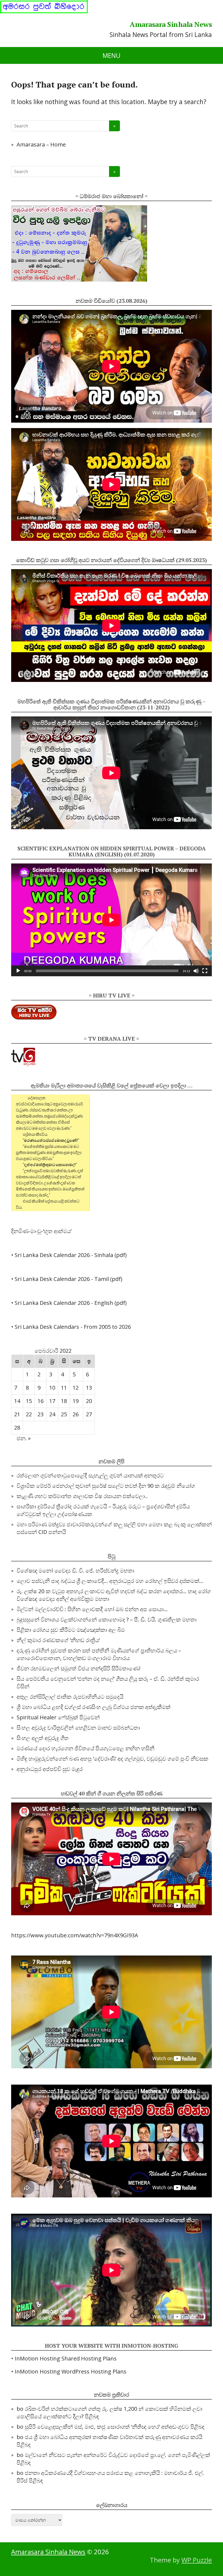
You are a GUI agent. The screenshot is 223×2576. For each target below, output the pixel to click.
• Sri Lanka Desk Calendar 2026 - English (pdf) (69, 1303)
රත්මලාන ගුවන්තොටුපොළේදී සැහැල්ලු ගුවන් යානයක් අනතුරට (90, 1475)
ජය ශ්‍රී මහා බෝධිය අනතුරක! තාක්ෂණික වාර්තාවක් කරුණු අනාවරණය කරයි (114, 2437)
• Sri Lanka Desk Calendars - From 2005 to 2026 (71, 1327)
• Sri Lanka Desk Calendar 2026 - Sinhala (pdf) (69, 1255)
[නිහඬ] (196, 971)
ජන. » (24, 1438)
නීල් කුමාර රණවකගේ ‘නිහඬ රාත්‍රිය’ (58, 1640)
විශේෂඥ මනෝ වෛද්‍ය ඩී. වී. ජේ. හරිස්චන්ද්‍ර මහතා (75, 1571)
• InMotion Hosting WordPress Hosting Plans (69, 2371)
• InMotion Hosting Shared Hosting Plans (64, 2358)
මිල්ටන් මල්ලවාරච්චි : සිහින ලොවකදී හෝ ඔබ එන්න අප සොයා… (92, 1609)
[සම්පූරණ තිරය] (205, 971)
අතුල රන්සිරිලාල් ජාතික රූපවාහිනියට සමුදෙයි (70, 1697)
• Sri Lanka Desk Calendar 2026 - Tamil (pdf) (67, 1279)
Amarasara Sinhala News (171, 24)
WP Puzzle (197, 2560)
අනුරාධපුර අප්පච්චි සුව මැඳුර (50, 1769)
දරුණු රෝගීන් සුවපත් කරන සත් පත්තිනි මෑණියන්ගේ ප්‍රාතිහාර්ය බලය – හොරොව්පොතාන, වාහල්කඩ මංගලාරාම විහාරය (99, 1654)
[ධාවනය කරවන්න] (18, 971)
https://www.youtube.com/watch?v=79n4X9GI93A (75, 1935)
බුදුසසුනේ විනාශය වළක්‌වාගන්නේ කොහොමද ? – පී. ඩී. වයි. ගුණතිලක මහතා (107, 1619)
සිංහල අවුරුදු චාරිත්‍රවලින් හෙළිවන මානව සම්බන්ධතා (78, 1728)
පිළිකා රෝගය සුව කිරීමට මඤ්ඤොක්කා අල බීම (71, 1630)
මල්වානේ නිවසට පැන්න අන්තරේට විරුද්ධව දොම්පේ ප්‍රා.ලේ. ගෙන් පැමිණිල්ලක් (117, 2455)
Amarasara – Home (41, 144)
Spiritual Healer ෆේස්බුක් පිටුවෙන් (58, 1717)
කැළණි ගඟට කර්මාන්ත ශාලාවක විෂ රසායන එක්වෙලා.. (82, 1496)
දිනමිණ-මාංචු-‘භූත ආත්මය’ (41, 1231)
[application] (112, 920)
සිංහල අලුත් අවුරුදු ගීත (43, 1738)
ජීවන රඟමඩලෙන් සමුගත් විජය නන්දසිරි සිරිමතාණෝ (78, 1668)
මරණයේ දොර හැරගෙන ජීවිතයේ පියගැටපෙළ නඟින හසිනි (86, 1748)
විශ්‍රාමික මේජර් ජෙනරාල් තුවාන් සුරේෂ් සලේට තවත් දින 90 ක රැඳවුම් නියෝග (106, 1486)
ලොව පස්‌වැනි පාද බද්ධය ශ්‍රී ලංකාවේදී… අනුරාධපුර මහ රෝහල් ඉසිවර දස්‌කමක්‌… (110, 1581)
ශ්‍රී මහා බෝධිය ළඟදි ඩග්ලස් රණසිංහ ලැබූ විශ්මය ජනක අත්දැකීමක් (94, 1707)
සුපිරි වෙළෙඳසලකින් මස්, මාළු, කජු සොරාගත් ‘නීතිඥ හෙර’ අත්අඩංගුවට (107, 2427)
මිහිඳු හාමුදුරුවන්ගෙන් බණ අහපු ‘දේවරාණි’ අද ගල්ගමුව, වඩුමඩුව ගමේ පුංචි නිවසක (112, 1759)
